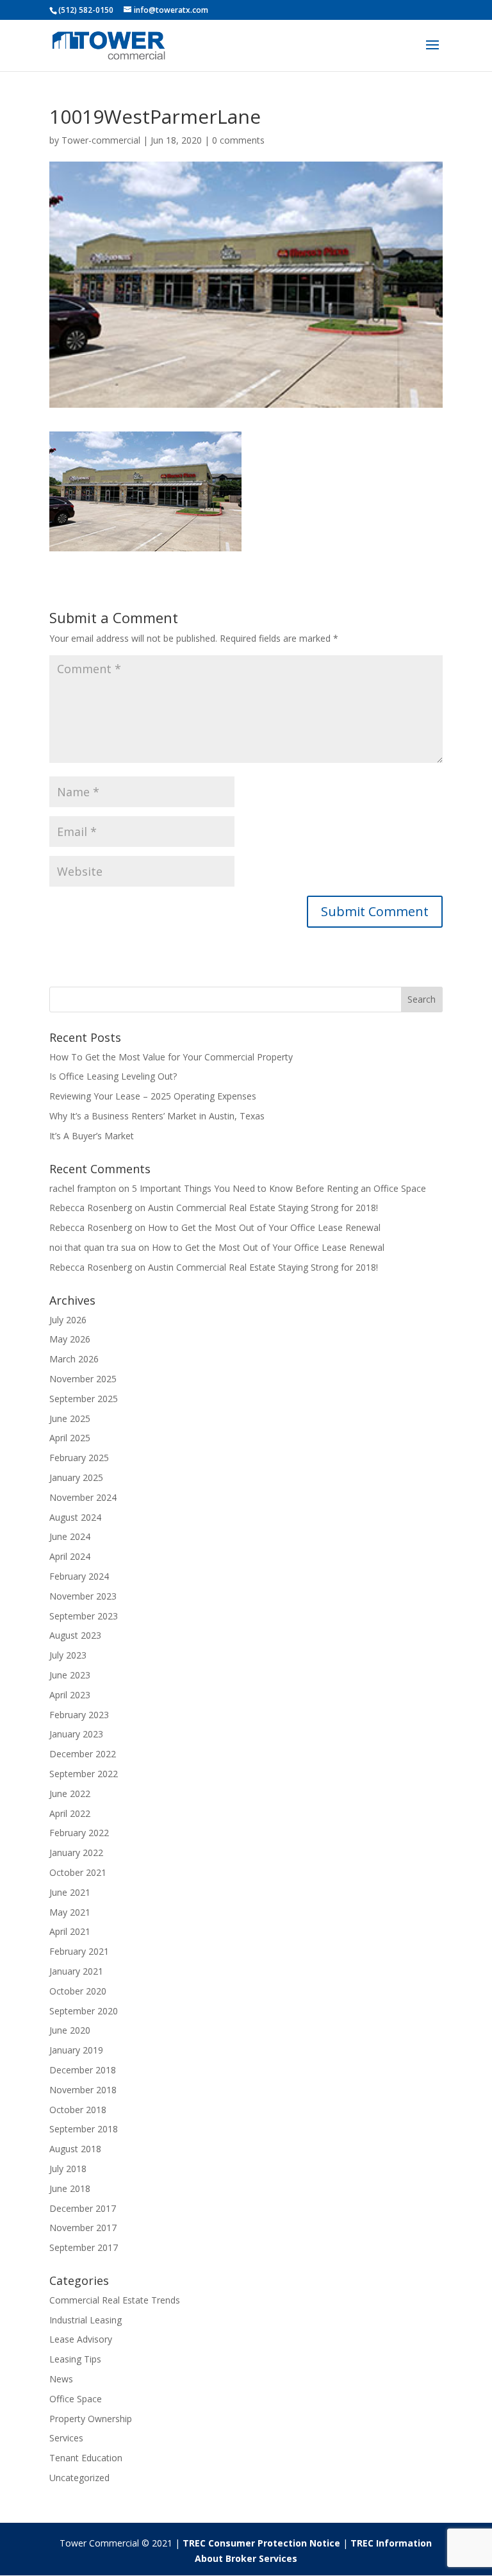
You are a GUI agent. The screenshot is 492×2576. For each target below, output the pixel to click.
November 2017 (83, 2228)
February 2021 (79, 1951)
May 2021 (70, 1912)
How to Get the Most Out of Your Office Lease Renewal (264, 1227)
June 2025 (70, 1418)
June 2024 (70, 1536)
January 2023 (76, 1734)
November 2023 (83, 1596)
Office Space (76, 2399)
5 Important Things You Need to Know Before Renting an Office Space (279, 1188)
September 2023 (84, 1616)
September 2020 (84, 2011)
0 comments (238, 140)
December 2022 (83, 1754)
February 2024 (79, 1576)
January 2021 (76, 1971)
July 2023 (68, 1655)
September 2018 (84, 2129)
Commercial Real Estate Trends (115, 2300)
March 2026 (74, 1359)
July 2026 (68, 1320)
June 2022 (70, 1794)
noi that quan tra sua (93, 1247)
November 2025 (83, 1379)
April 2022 (70, 1813)
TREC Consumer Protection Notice (261, 2543)
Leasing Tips (75, 2359)
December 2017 (83, 2208)
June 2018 (70, 2188)
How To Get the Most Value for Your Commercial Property (171, 1057)
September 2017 (84, 2247)
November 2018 (83, 2090)
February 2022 (79, 1833)
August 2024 (75, 1517)
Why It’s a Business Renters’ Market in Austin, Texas (157, 1116)
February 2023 (79, 1715)
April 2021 (70, 1931)
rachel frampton (83, 1188)
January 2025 (76, 1477)
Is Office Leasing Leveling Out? (113, 1076)
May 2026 (70, 1339)
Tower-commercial (101, 140)
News (61, 2379)
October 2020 (78, 1991)
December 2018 (83, 2070)
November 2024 (83, 1497)
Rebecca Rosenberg (91, 1208)
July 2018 (68, 2169)
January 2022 (76, 1853)
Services (66, 2438)
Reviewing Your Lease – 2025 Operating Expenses (153, 1096)
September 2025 (84, 1399)
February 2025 (79, 1458)
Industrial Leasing (86, 2320)
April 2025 (70, 1438)
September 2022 (84, 1774)
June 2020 (70, 2030)
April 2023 (70, 1695)
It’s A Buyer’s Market (92, 1136)
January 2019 (76, 2050)
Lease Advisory (81, 2339)
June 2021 (70, 1892)
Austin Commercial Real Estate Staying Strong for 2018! (263, 1208)
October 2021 (78, 1872)
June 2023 (70, 1675)
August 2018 (75, 2149)
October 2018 (78, 2110)
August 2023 (75, 1635)
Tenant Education (86, 2458)
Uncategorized (79, 2478)
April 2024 (70, 1556)
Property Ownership (91, 2419)
